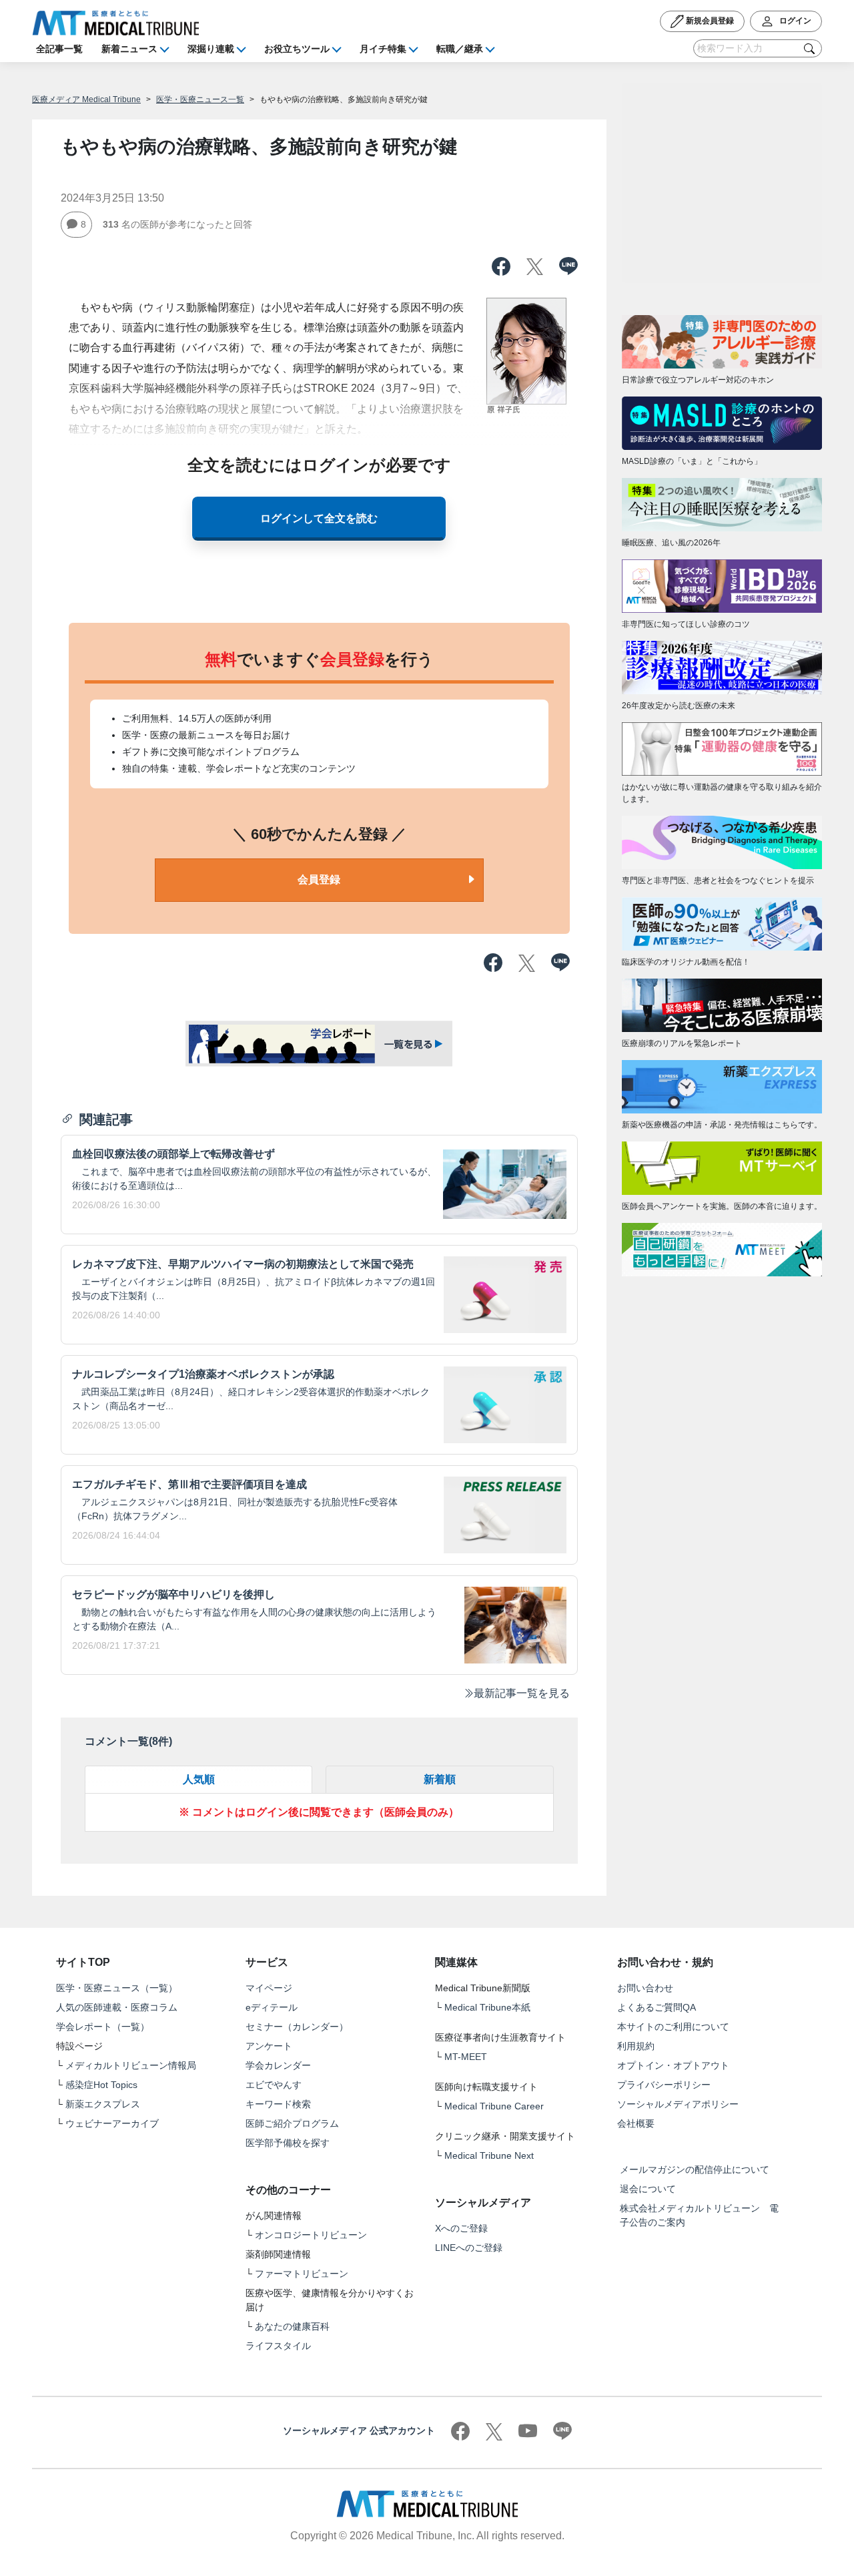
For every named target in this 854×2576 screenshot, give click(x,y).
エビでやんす (274, 2085)
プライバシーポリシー (664, 2085)
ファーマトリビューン (302, 2274)
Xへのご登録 (461, 2228)
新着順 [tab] (440, 1779)
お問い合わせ (645, 1988)
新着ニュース (129, 49)
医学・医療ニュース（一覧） (117, 1988)
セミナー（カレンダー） (297, 2027)
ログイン (794, 21)
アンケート (269, 2046)
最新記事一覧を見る (522, 1693)
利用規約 (636, 2046)
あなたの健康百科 (292, 2326)
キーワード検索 (278, 2104)
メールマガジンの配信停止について (695, 2169)
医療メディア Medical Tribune (86, 99)
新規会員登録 (709, 21)
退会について (648, 2189)
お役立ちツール (297, 49)
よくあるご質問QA (657, 2007)
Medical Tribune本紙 (487, 2007)
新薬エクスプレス (103, 2104)
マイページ (269, 1988)
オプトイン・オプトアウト (673, 2065)
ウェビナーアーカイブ (112, 2123)
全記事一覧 (59, 49)
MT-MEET (466, 2057)
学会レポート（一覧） (103, 2027)
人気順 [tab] (199, 1779)
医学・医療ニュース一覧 (200, 99)
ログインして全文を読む (319, 518)
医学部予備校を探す (288, 2143)
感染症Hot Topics (101, 2085)
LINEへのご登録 (469, 2248)
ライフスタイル (278, 2346)
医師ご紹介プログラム (292, 2123)
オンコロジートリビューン (311, 2235)
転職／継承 (460, 49)
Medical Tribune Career (494, 2106)
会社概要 (636, 2123)
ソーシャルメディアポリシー (678, 2104)
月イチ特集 (383, 49)
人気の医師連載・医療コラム (117, 2007)
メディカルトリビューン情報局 (131, 2065)
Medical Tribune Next (489, 2155)
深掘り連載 (211, 49)
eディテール (272, 2007)
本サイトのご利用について (673, 2027)
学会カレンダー (278, 2065)
